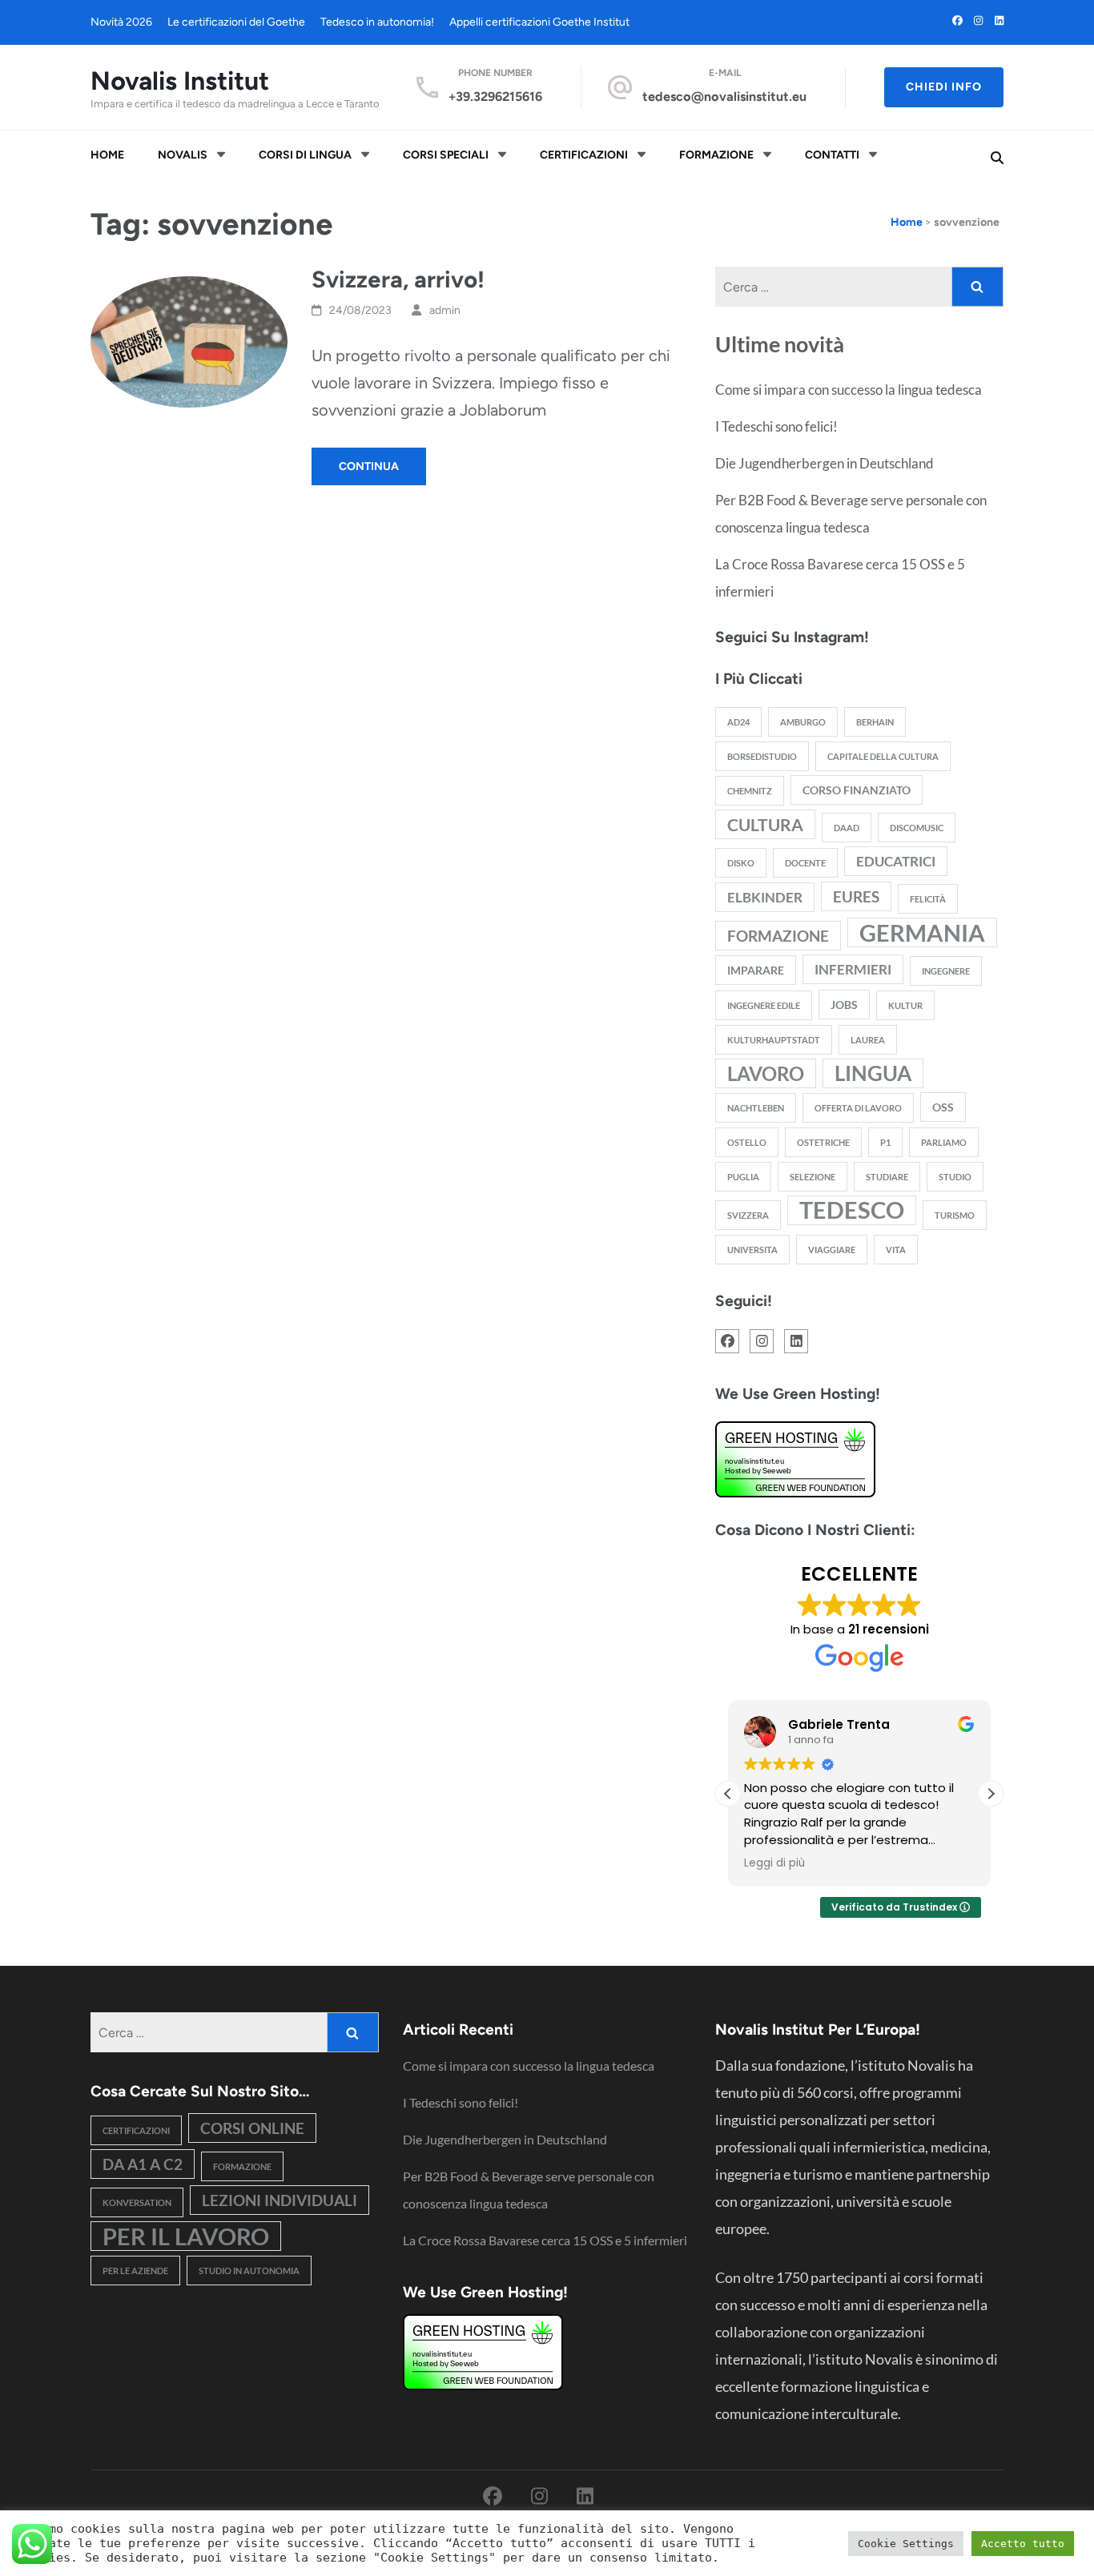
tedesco (852, 1210)
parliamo (944, 1142)
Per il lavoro (186, 2236)
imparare (756, 970)
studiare (887, 1177)
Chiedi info (944, 87)
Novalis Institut (180, 81)
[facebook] (957, 20)
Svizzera (748, 1215)
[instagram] (978, 20)
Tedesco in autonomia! (377, 22)
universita (752, 1250)
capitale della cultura (883, 756)
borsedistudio (762, 756)
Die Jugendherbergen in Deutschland (825, 463)
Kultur (905, 1005)
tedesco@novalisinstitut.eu (724, 96)
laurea (868, 1040)
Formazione (716, 155)
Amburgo (803, 722)
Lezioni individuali (280, 2200)
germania (922, 932)
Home (107, 155)
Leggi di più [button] (774, 1863)
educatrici (896, 861)
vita (896, 1250)
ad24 (738, 722)
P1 (885, 1142)
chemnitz (750, 791)
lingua (873, 1073)
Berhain (875, 722)
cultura (765, 824)
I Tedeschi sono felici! (776, 426)
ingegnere (946, 971)
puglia (743, 1177)
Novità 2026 (121, 22)
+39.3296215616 (495, 96)
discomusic (917, 828)
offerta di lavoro (858, 1108)
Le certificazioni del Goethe (236, 22)
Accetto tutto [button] (1023, 2544)
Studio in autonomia (249, 2271)
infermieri (853, 969)
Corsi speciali (446, 155)
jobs (844, 1005)
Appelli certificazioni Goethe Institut (539, 22)
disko (741, 863)
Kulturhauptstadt (774, 1040)
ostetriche (823, 1142)
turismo (955, 1215)
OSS (943, 1107)
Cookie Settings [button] (906, 2544)
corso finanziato (857, 790)
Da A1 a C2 (143, 2164)
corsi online (252, 2128)
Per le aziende (135, 2271)
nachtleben (756, 1108)
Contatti (832, 155)
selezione (812, 1177)
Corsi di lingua (305, 155)
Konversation (137, 2202)
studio (955, 1177)
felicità (928, 899)
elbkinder (765, 897)
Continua (369, 466)
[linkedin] (999, 20)
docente (805, 863)
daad (847, 828)
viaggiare (832, 1250)
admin (445, 310)
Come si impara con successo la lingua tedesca (849, 390)
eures (856, 896)
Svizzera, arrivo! (398, 279)
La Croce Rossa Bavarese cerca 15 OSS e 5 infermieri (545, 2240)
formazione (778, 936)
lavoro (766, 1073)
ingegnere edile (764, 1005)
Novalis (183, 155)
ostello (747, 1142)
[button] (991, 1794)
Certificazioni (584, 155)
